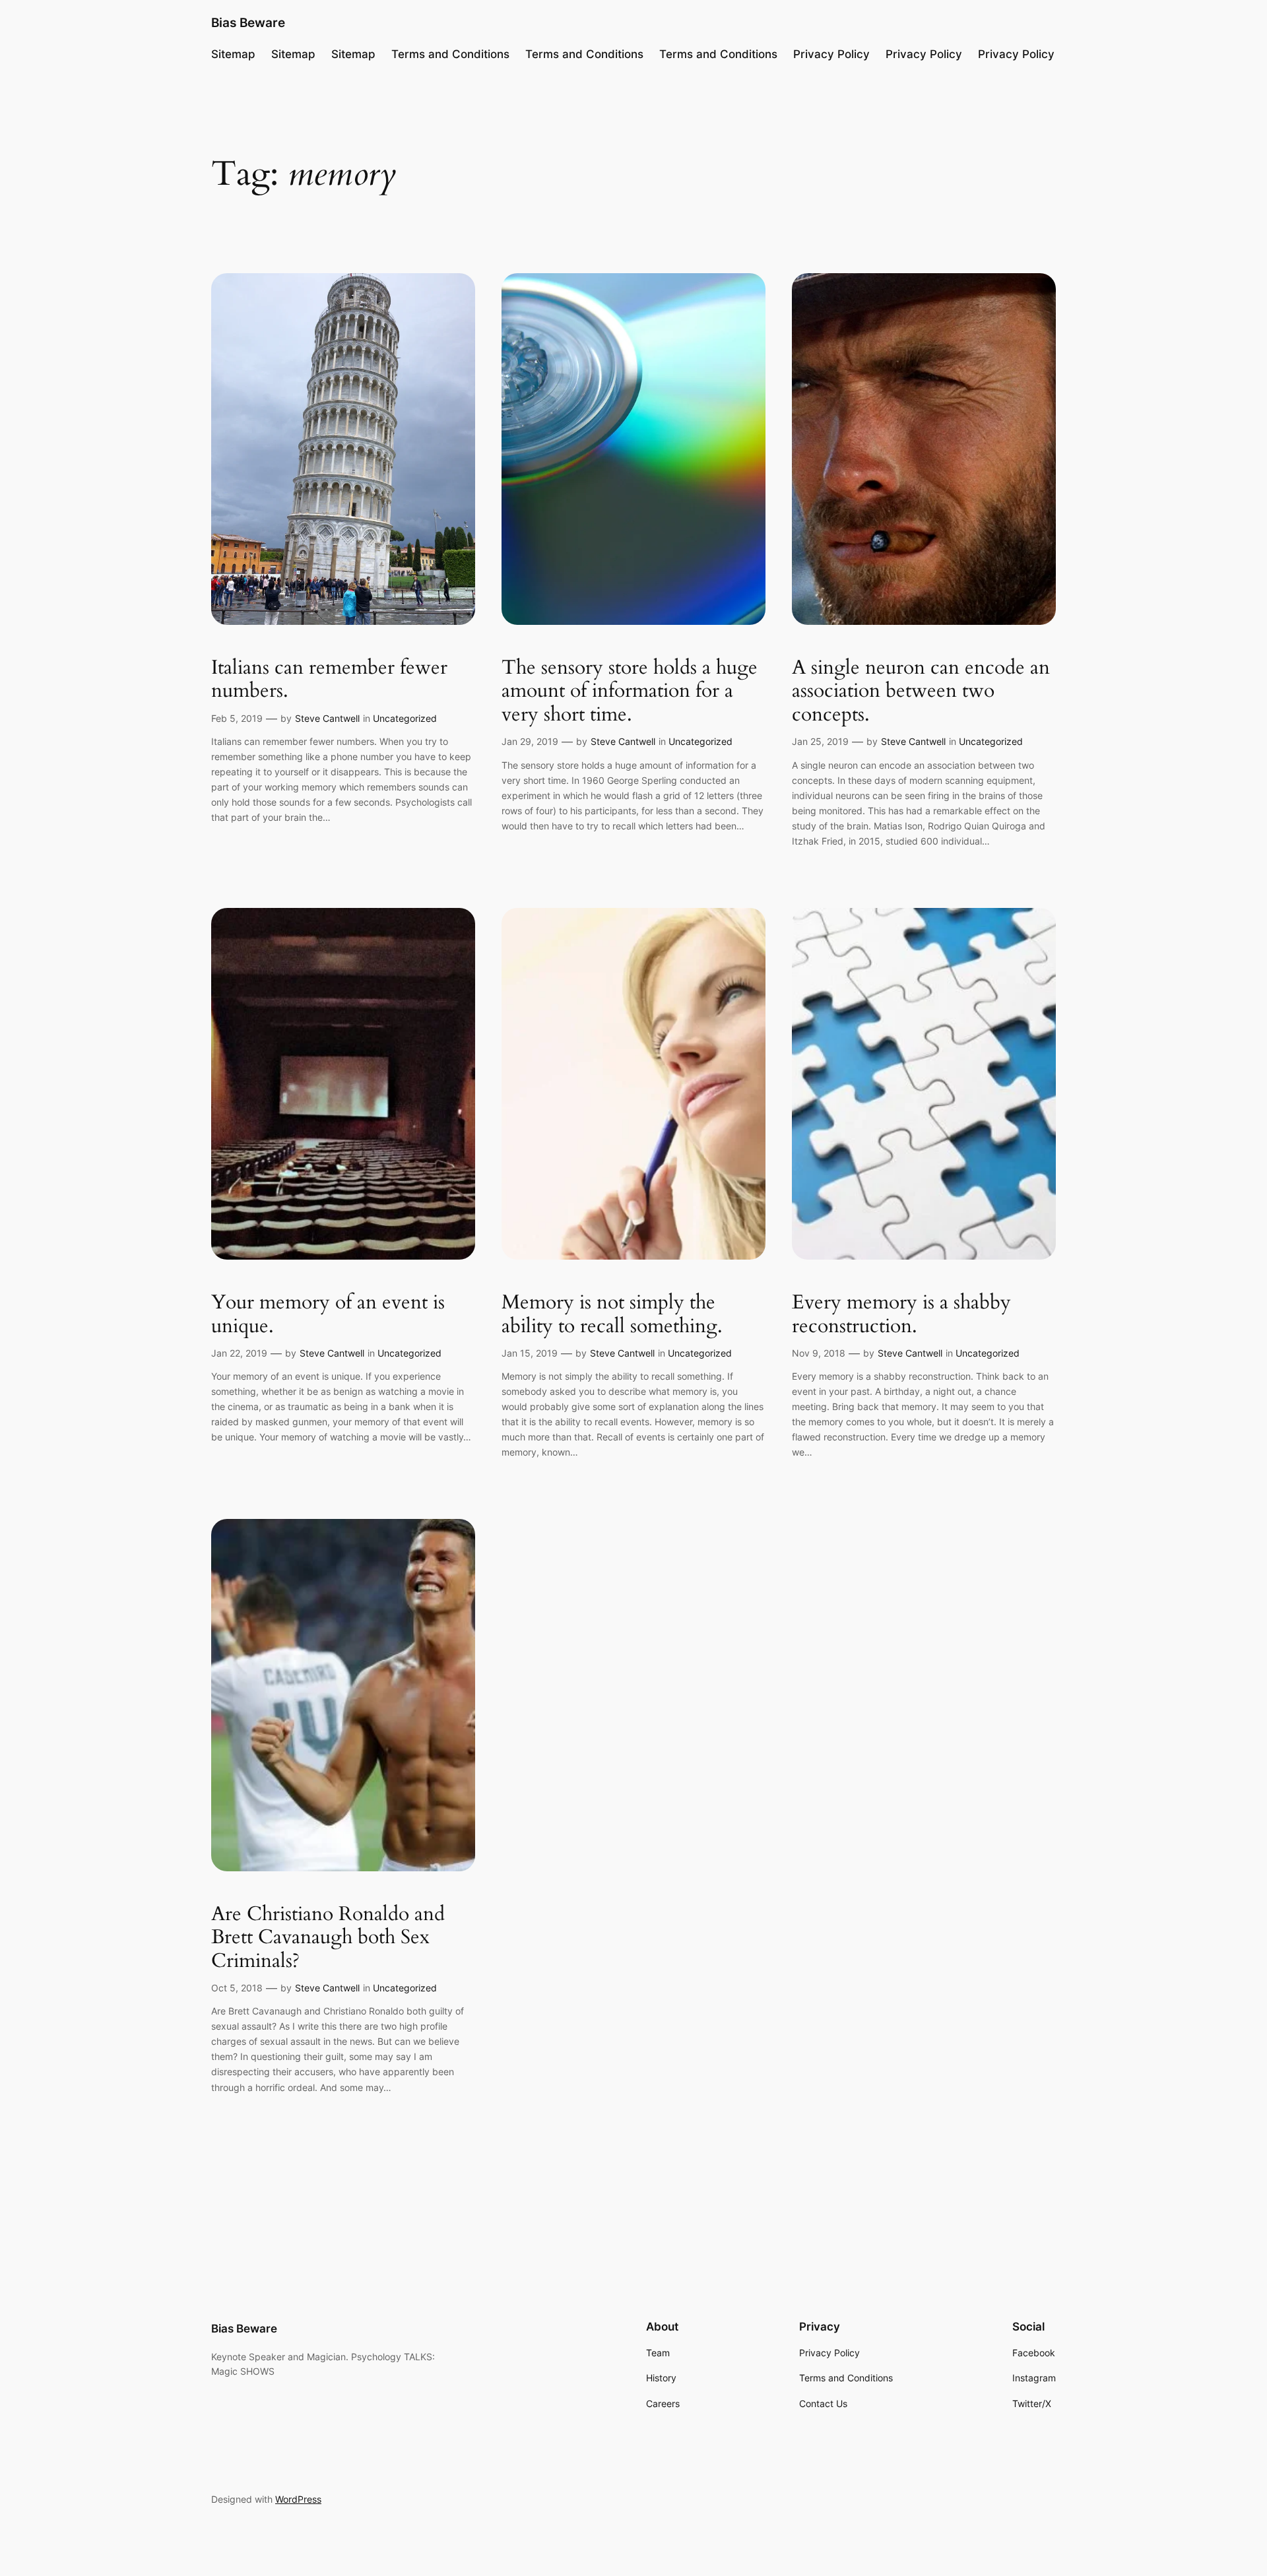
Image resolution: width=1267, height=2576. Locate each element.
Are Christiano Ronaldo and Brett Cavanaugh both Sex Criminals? (328, 1938)
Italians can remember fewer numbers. (329, 680)
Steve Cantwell (327, 718)
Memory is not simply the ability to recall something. (612, 1315)
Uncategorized (405, 718)
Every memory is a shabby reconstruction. (901, 1315)
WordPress (298, 2499)
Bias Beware (248, 22)
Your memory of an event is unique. (328, 1315)
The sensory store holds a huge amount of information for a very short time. (630, 692)
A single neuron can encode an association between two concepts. (921, 692)
